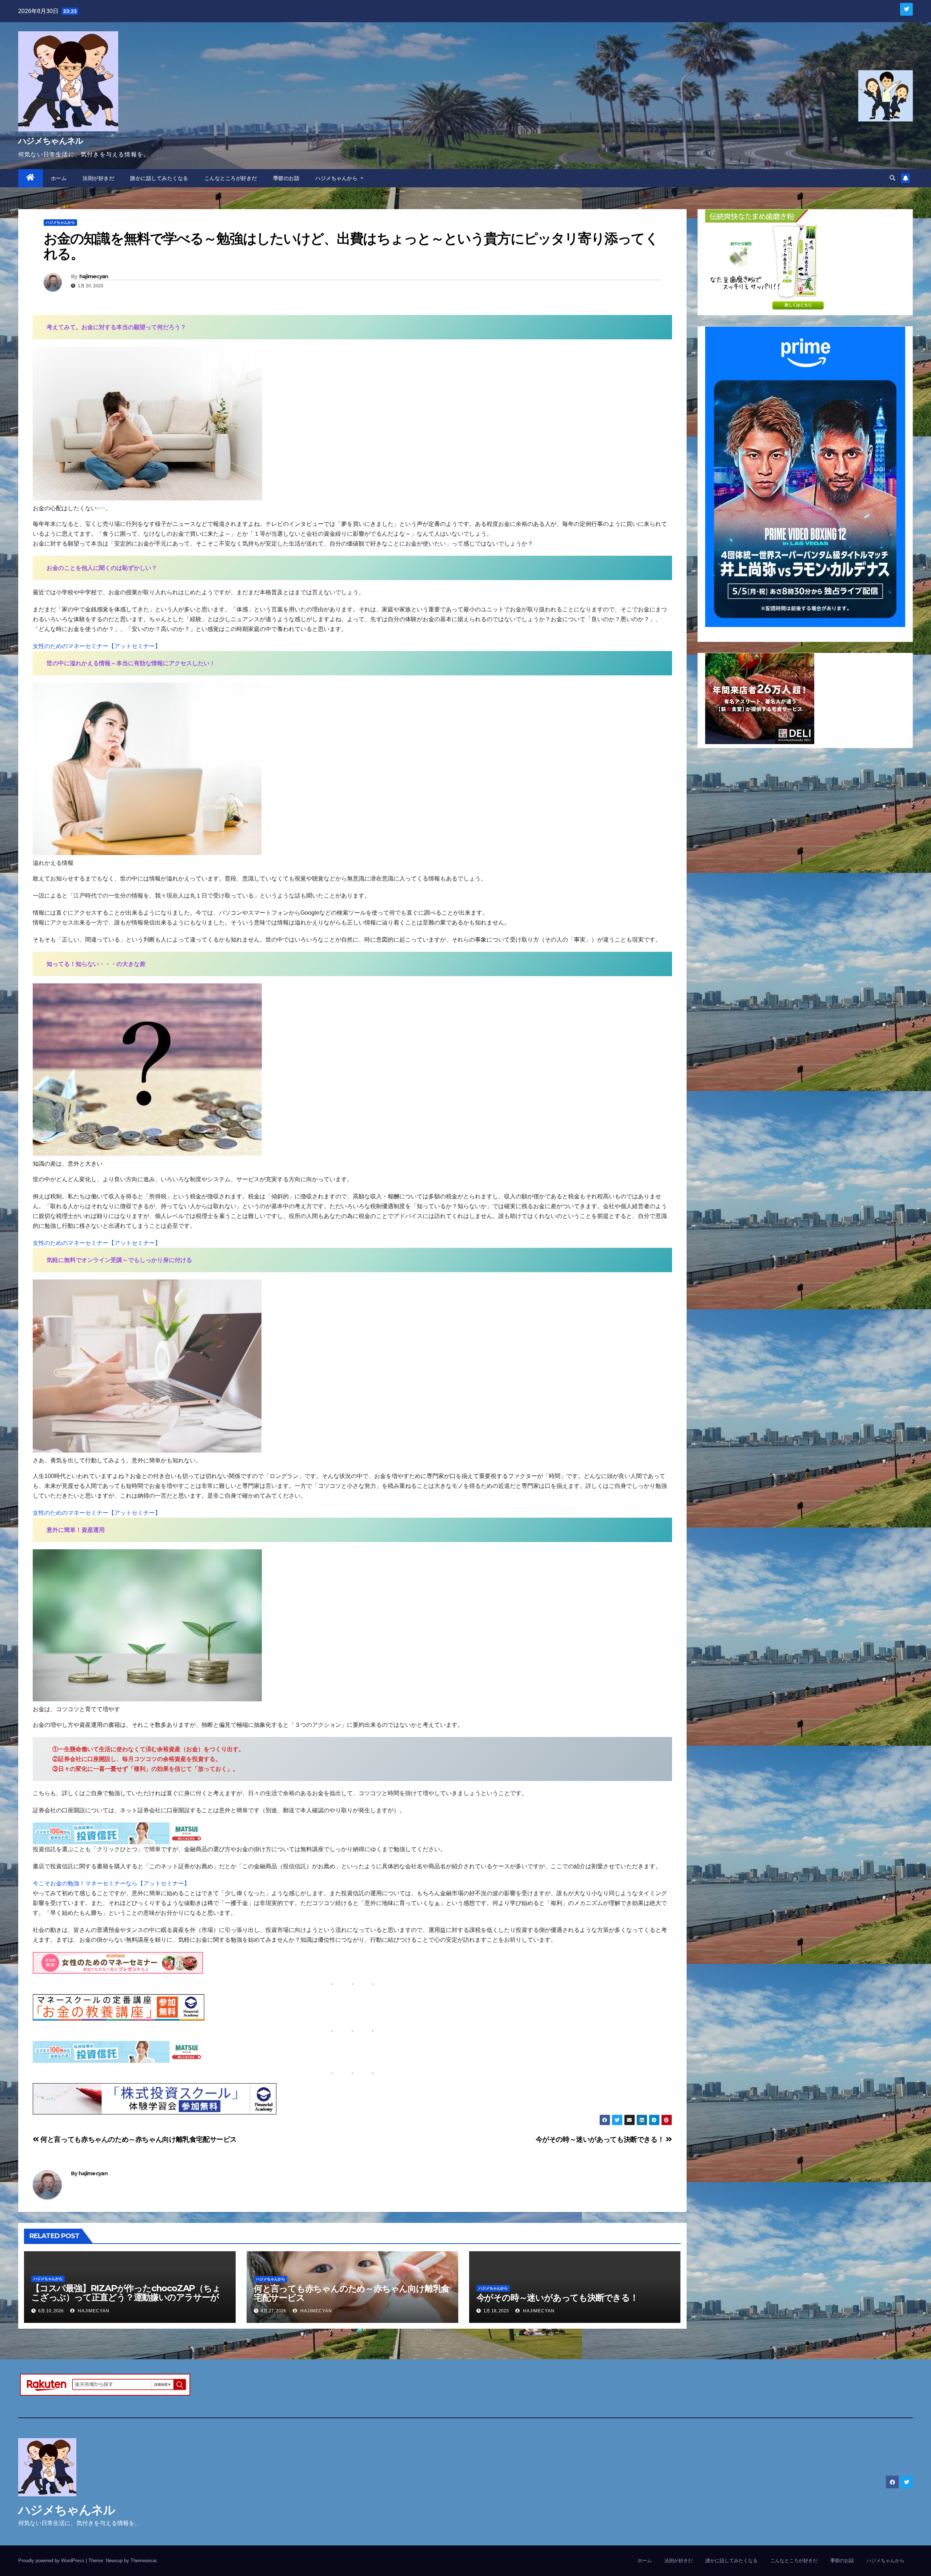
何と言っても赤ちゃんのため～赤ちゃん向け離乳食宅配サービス (138, 2139)
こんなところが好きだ (231, 178)
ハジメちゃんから (337, 178)
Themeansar (143, 2561)
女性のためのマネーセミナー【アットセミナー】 (97, 646)
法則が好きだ (98, 178)
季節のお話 (286, 178)
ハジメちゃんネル (51, 141)
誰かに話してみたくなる (159, 178)
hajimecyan (94, 276)
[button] (892, 178)
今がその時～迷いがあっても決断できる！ (601, 2139)
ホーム (59, 178)
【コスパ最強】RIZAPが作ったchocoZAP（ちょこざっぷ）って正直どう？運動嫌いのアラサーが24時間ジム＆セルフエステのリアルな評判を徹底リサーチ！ (126, 2302)
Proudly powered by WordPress (52, 2561)
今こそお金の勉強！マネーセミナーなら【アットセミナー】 (111, 1883)
